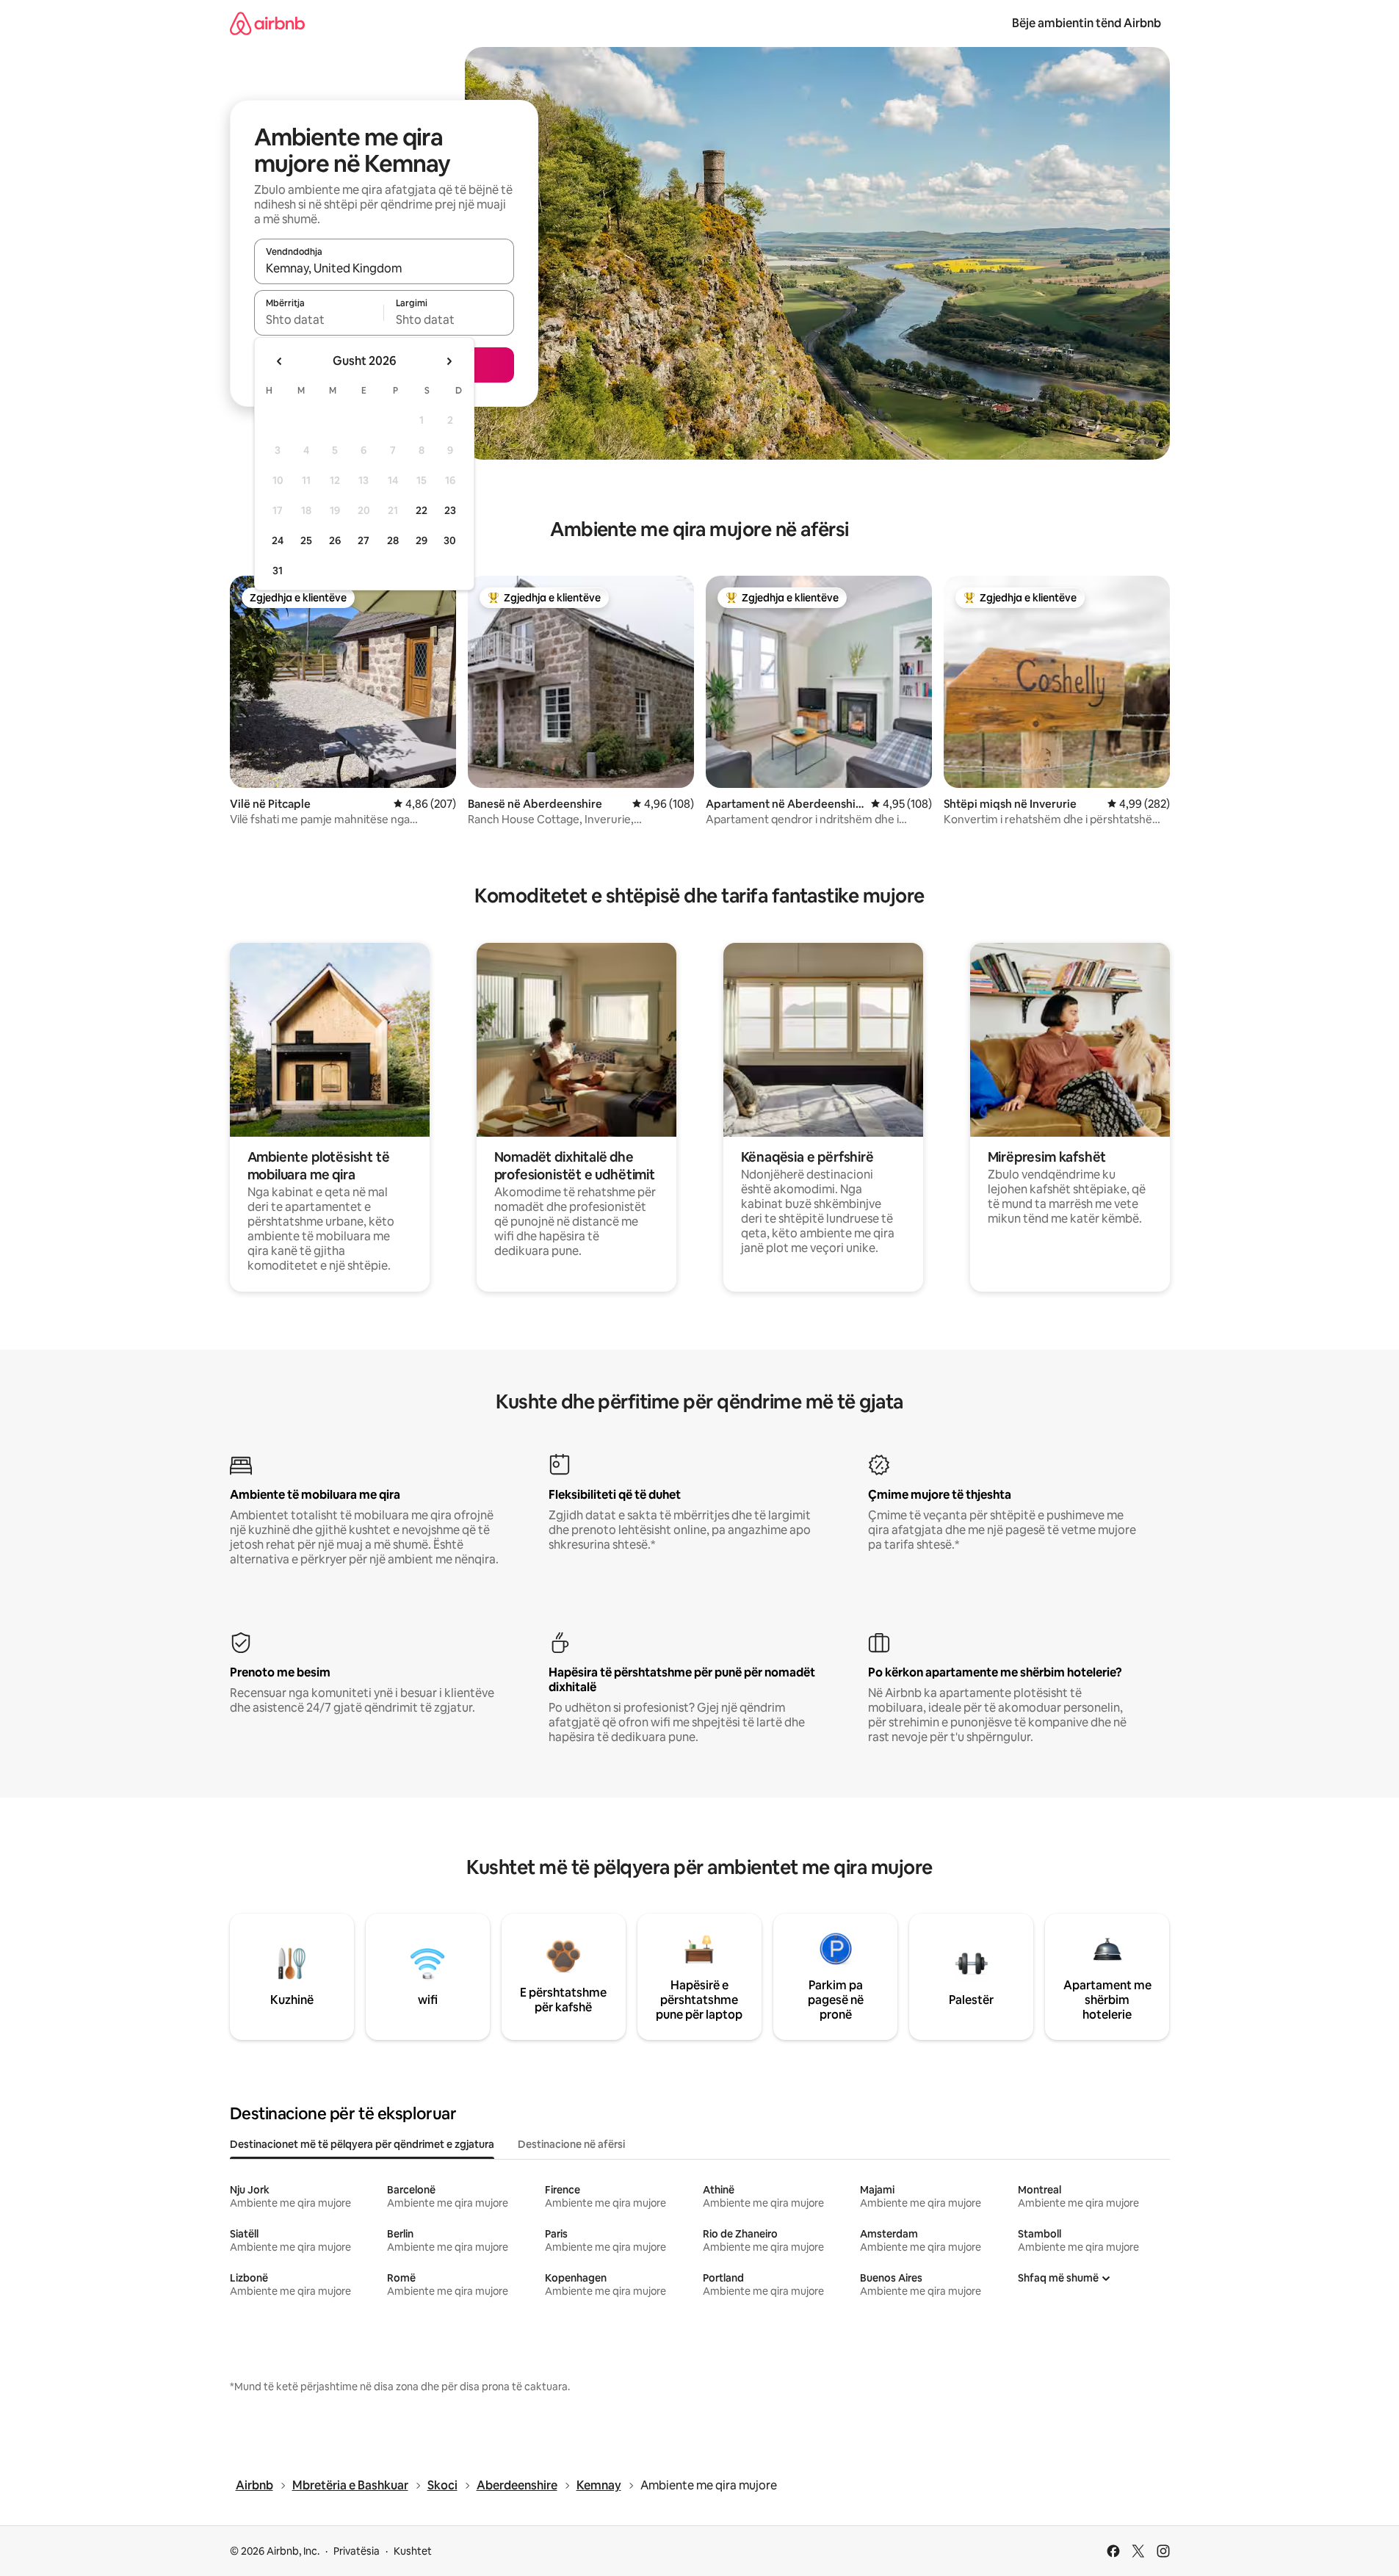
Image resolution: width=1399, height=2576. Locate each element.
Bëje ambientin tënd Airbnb (1087, 23)
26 (335, 540)
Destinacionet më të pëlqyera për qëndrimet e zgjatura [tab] (362, 2144)
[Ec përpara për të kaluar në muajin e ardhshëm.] (449, 361)
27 (364, 540)
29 (422, 540)
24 (278, 540)
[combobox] (384, 268)
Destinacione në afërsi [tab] (571, 2144)
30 (450, 540)
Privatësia (357, 2551)
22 (422, 510)
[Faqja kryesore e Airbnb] (267, 23)
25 (306, 540)
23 (450, 510)
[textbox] (319, 319)
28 (393, 540)
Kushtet (413, 2551)
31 (278, 571)
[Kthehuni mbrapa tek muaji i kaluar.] (280, 361)
